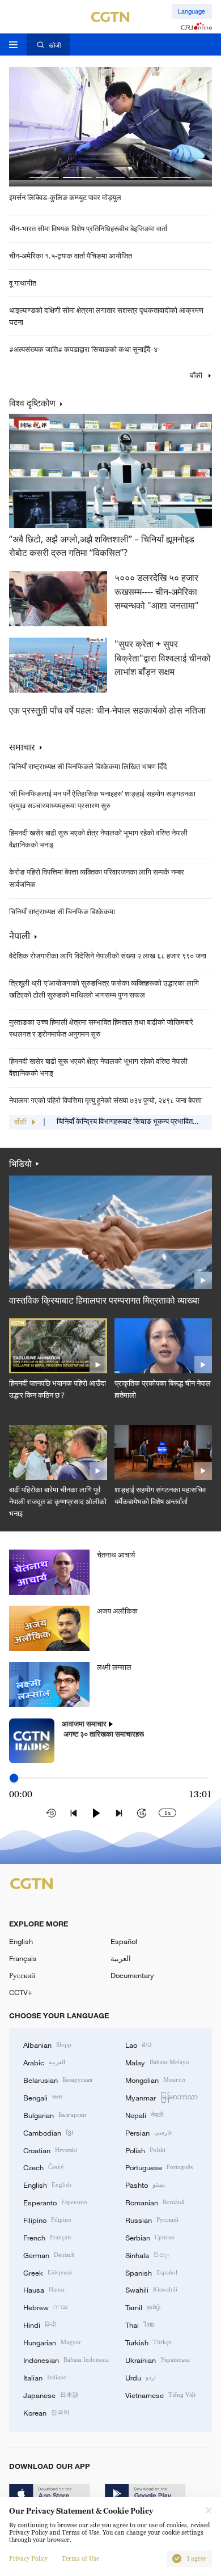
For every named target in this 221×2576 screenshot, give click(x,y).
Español (124, 1941)
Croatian (50, 2150)
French (47, 2237)
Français (23, 1958)
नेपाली (20, 936)
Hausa (44, 2289)
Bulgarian (55, 2115)
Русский (22, 1975)
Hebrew (46, 2307)
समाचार (22, 747)
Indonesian (66, 2359)
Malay (157, 2062)
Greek (48, 2272)
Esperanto (55, 2202)
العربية (121, 1958)
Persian (148, 2132)
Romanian (155, 2202)
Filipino (47, 2219)
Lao (139, 2044)
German (49, 2255)
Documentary (132, 1975)
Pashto (145, 2184)
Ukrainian (158, 2359)
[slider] (14, 1778)
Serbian (150, 2237)
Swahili (151, 2289)
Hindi (39, 2324)
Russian (152, 2219)
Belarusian (58, 2080)
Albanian (47, 2044)
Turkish (148, 2342)
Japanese (51, 2395)
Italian (45, 2377)
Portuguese (159, 2167)
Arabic (44, 2062)
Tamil (143, 2307)
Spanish (151, 2272)
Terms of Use (80, 2559)
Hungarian (52, 2342)
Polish (145, 2150)
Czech (44, 2167)
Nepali (144, 2115)
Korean (46, 2412)
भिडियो (20, 1164)
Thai (140, 2324)
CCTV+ (21, 1992)
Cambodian (48, 2132)
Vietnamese (160, 2395)
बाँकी (197, 376)
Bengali (42, 2097)
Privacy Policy (28, 2559)
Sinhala (147, 2255)
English (21, 1941)
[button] (44, 177)
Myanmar (161, 2097)
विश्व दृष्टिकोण (32, 403)
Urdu (141, 2377)
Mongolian (155, 2080)
